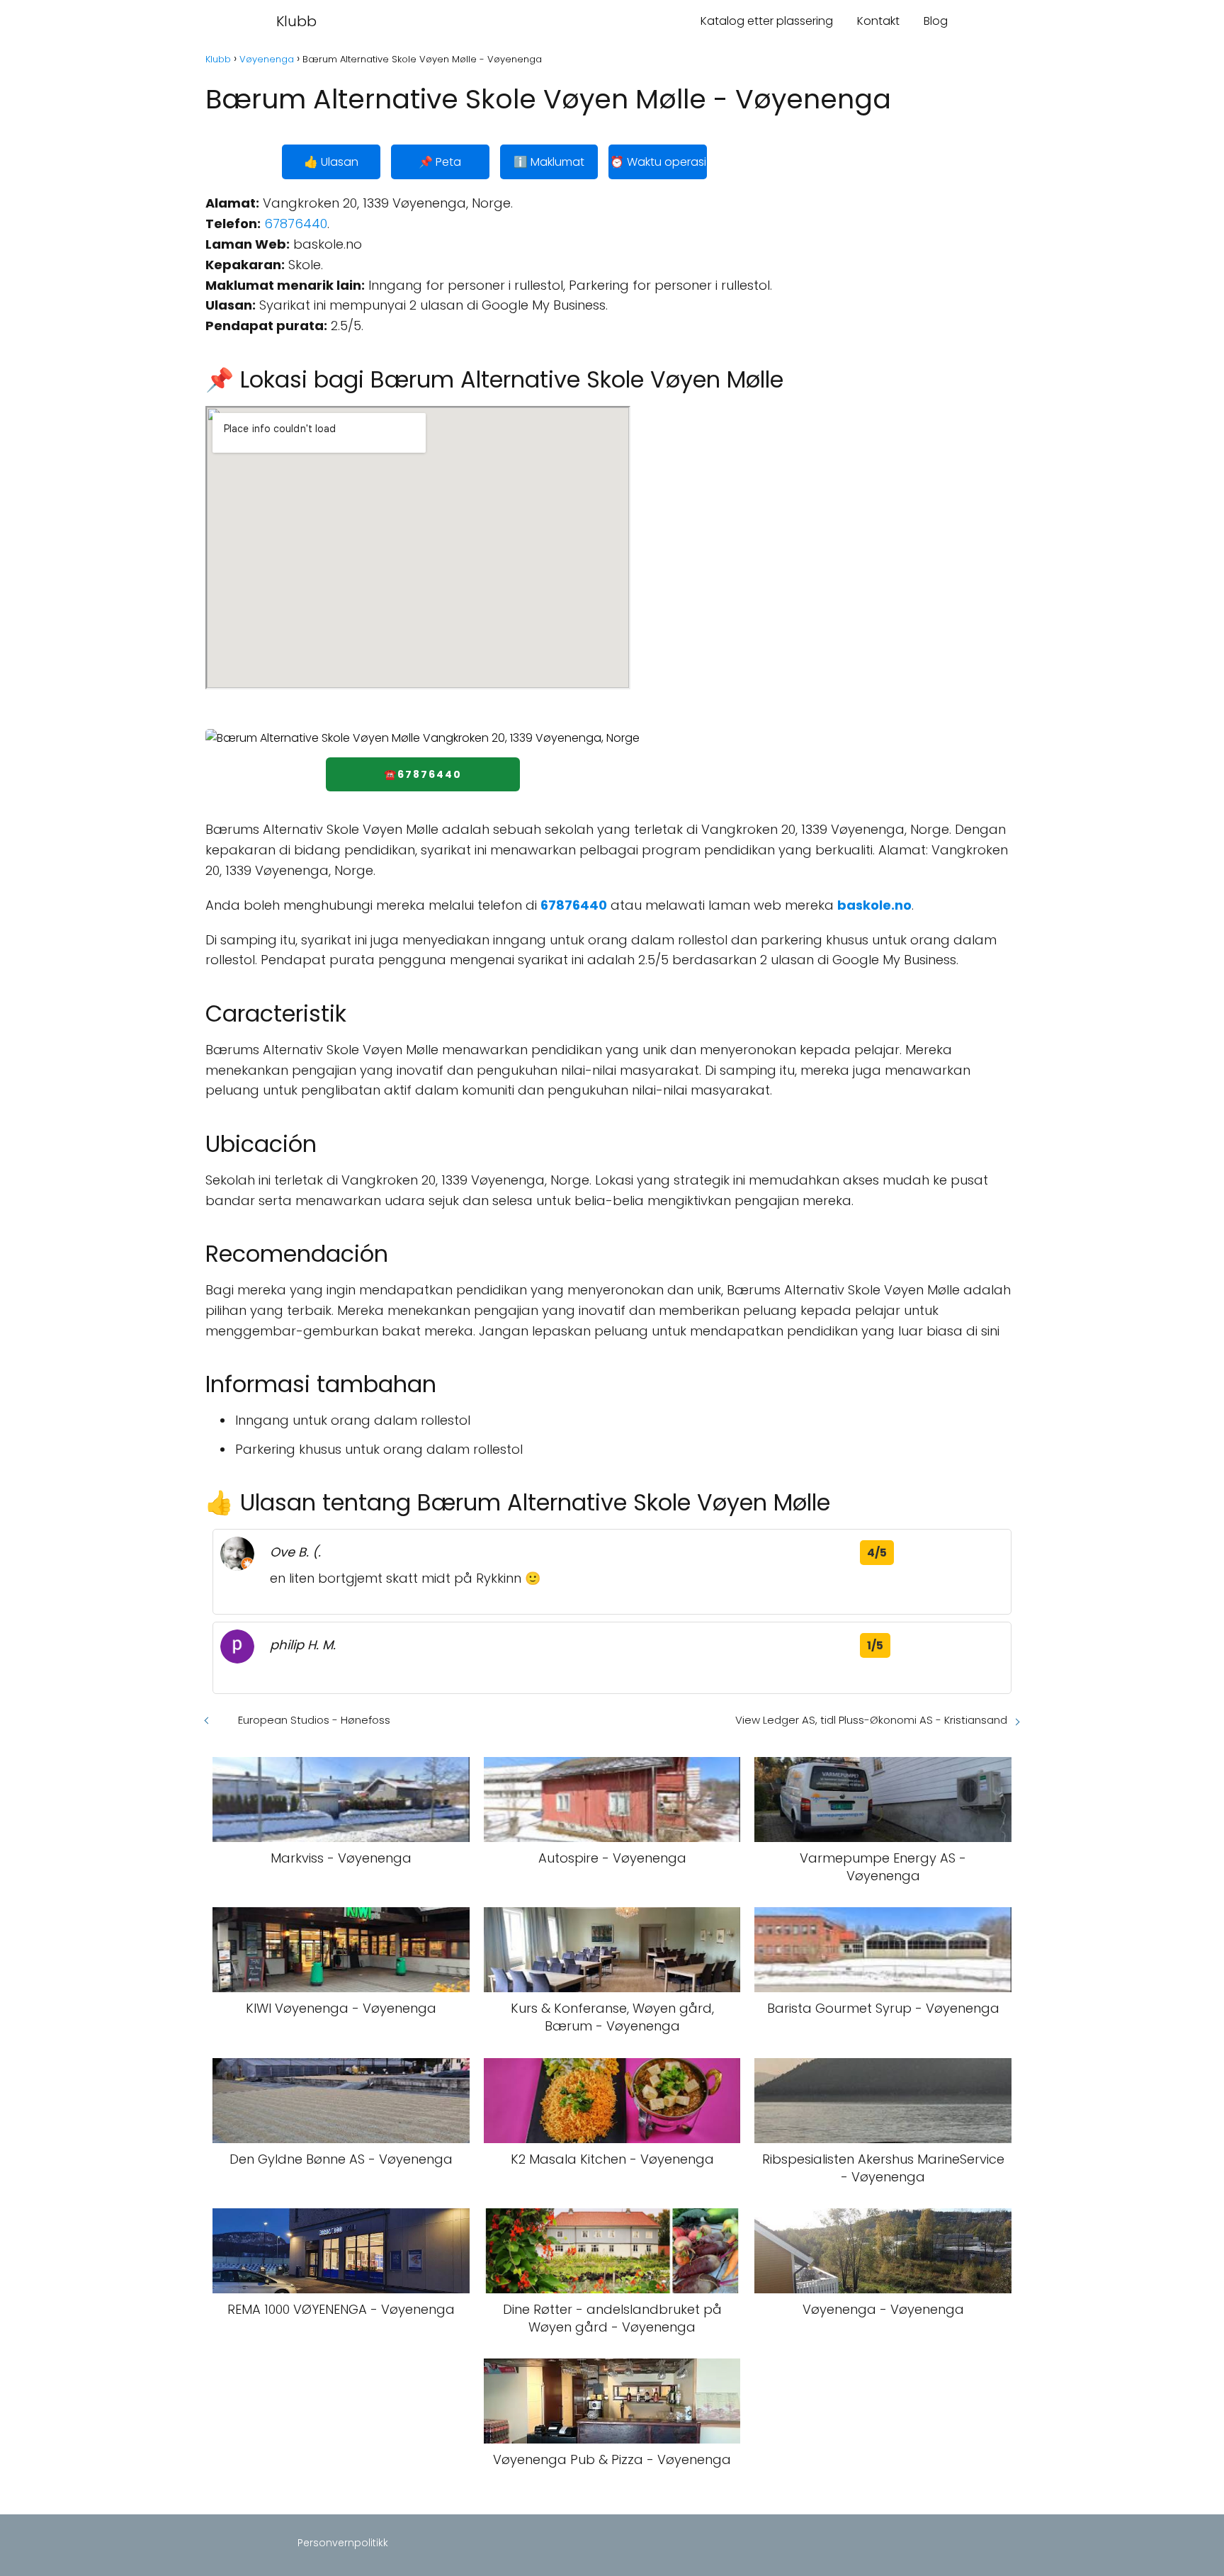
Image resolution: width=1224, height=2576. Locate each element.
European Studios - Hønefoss (314, 1720)
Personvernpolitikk (343, 2543)
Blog (936, 21)
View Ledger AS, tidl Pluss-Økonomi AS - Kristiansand (871, 1720)
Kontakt (878, 21)
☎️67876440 (423, 774)
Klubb (296, 21)
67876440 (296, 224)
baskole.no (874, 905)
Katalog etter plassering (767, 21)
